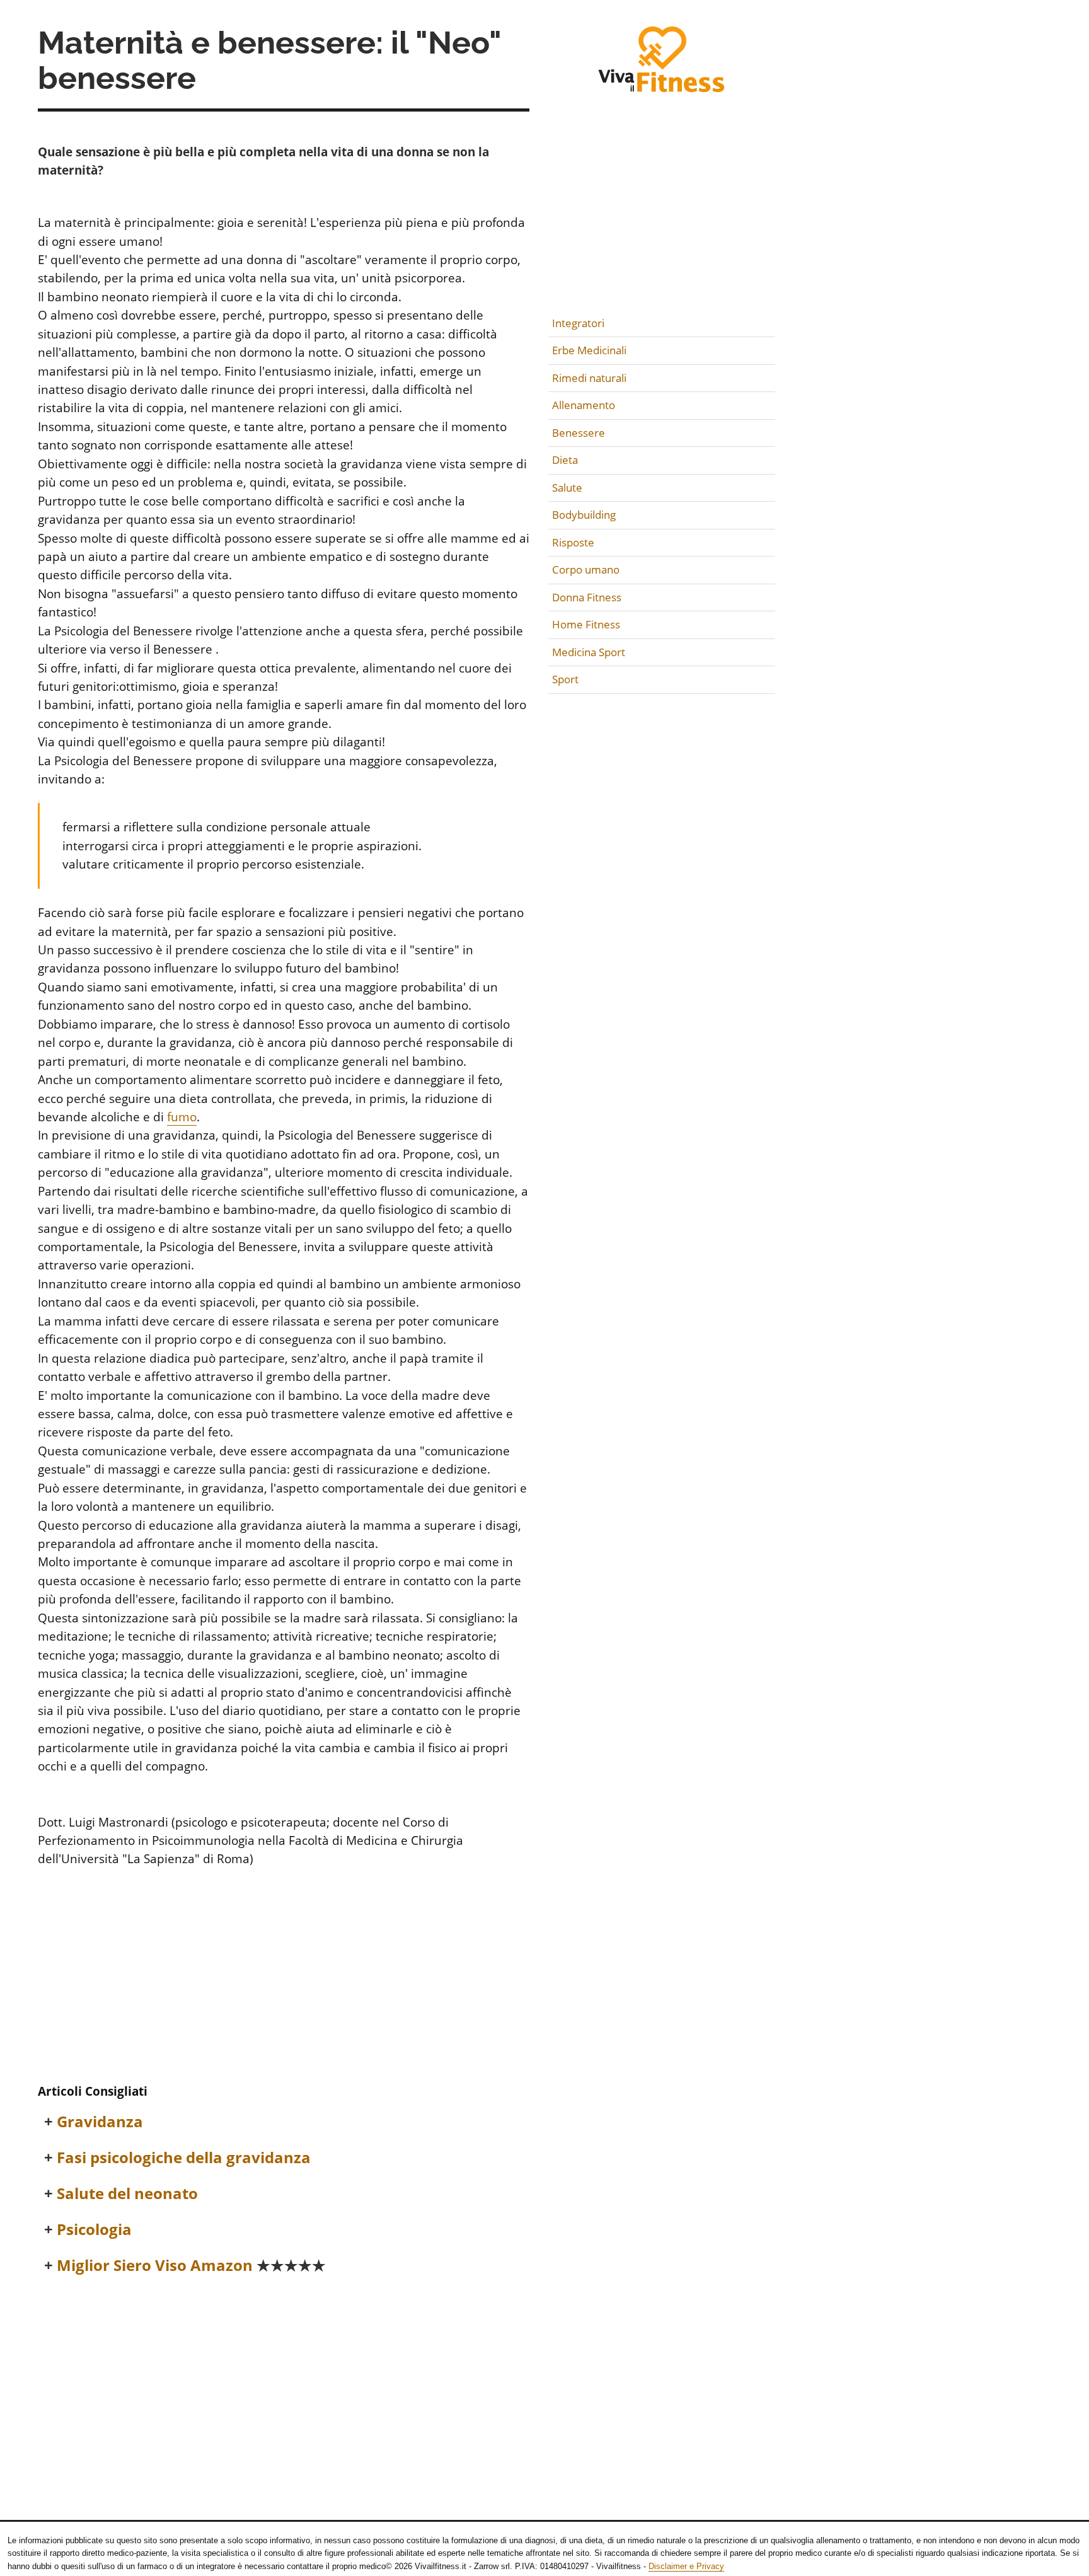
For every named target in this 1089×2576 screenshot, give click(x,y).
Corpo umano (586, 569)
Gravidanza (100, 2122)
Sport (565, 679)
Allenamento (584, 405)
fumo (182, 1117)
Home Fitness (586, 624)
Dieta (565, 460)
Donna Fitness (587, 597)
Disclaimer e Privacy (686, 2566)
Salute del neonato (127, 2194)
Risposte (573, 542)
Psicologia (94, 2230)
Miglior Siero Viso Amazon (191, 2266)
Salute (567, 488)
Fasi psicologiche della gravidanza (184, 2158)
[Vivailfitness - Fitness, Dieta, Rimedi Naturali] (662, 67)
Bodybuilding (584, 515)
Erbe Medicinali (589, 350)
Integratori (578, 323)
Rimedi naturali (589, 378)
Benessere (579, 433)
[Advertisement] (284, 1979)
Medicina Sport (589, 652)
